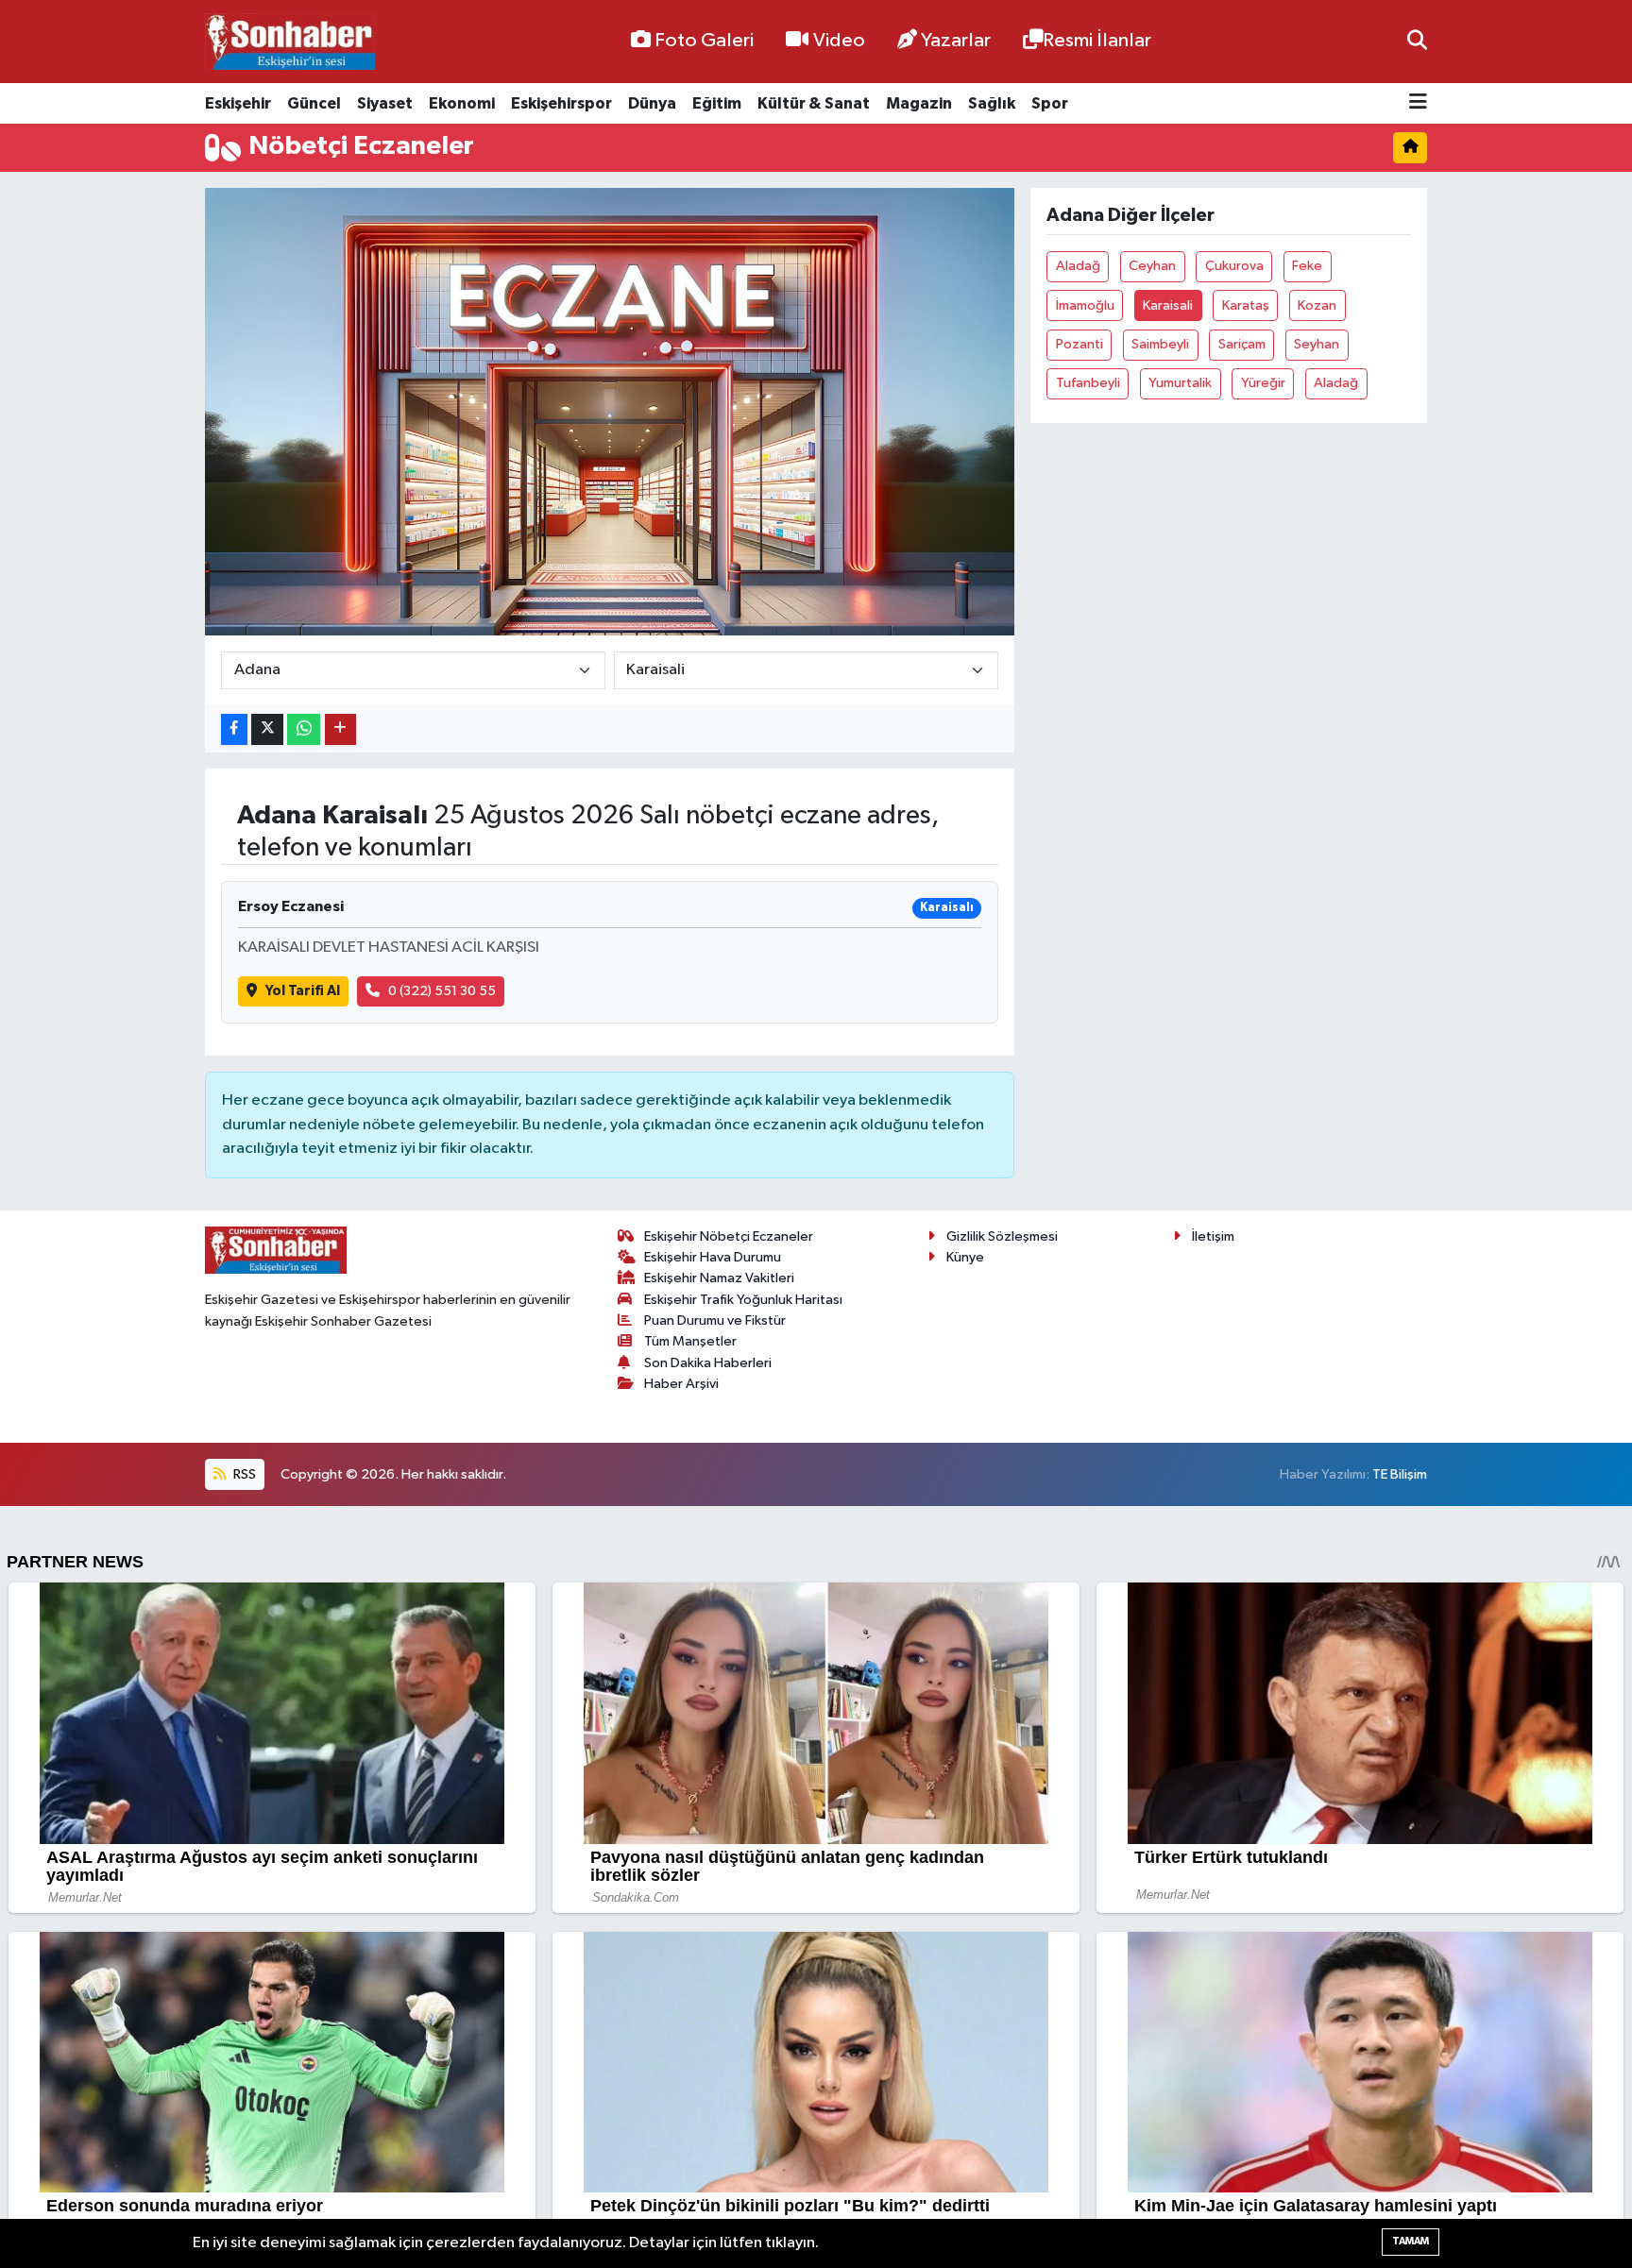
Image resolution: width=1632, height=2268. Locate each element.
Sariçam (1242, 344)
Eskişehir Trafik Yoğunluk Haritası (743, 1300)
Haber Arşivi (681, 1384)
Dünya (652, 103)
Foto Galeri (704, 41)
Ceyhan (1152, 266)
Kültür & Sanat (814, 103)
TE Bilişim (1400, 1474)
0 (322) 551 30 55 (442, 991)
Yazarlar (956, 41)
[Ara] (1417, 41)
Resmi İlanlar (1097, 41)
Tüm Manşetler (690, 1341)
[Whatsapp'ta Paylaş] (304, 729)
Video (839, 41)
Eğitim (717, 103)
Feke (1307, 266)
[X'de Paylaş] (267, 729)
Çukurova (1234, 266)
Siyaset (385, 103)
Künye (965, 1257)
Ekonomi (462, 103)
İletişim (1213, 1236)
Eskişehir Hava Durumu (713, 1257)
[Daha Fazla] (340, 729)
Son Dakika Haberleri (708, 1363)
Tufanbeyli (1088, 383)
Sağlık (992, 103)
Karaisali (1168, 305)
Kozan (1317, 305)
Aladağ (1078, 266)
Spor (1050, 103)
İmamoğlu (1085, 305)
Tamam (1411, 2241)
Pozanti (1079, 344)
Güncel (314, 103)
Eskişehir (238, 103)
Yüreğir (1263, 383)
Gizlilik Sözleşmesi (1002, 1236)
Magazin (919, 103)
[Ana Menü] (1418, 103)
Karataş (1246, 305)
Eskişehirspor (561, 103)
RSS (243, 1474)
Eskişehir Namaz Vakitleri (719, 1278)
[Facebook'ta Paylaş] (234, 729)
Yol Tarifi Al (303, 991)
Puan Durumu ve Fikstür (715, 1320)
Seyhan (1317, 344)
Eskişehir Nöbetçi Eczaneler (729, 1236)
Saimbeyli (1160, 344)
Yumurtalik (1180, 383)
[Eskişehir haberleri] (290, 42)
